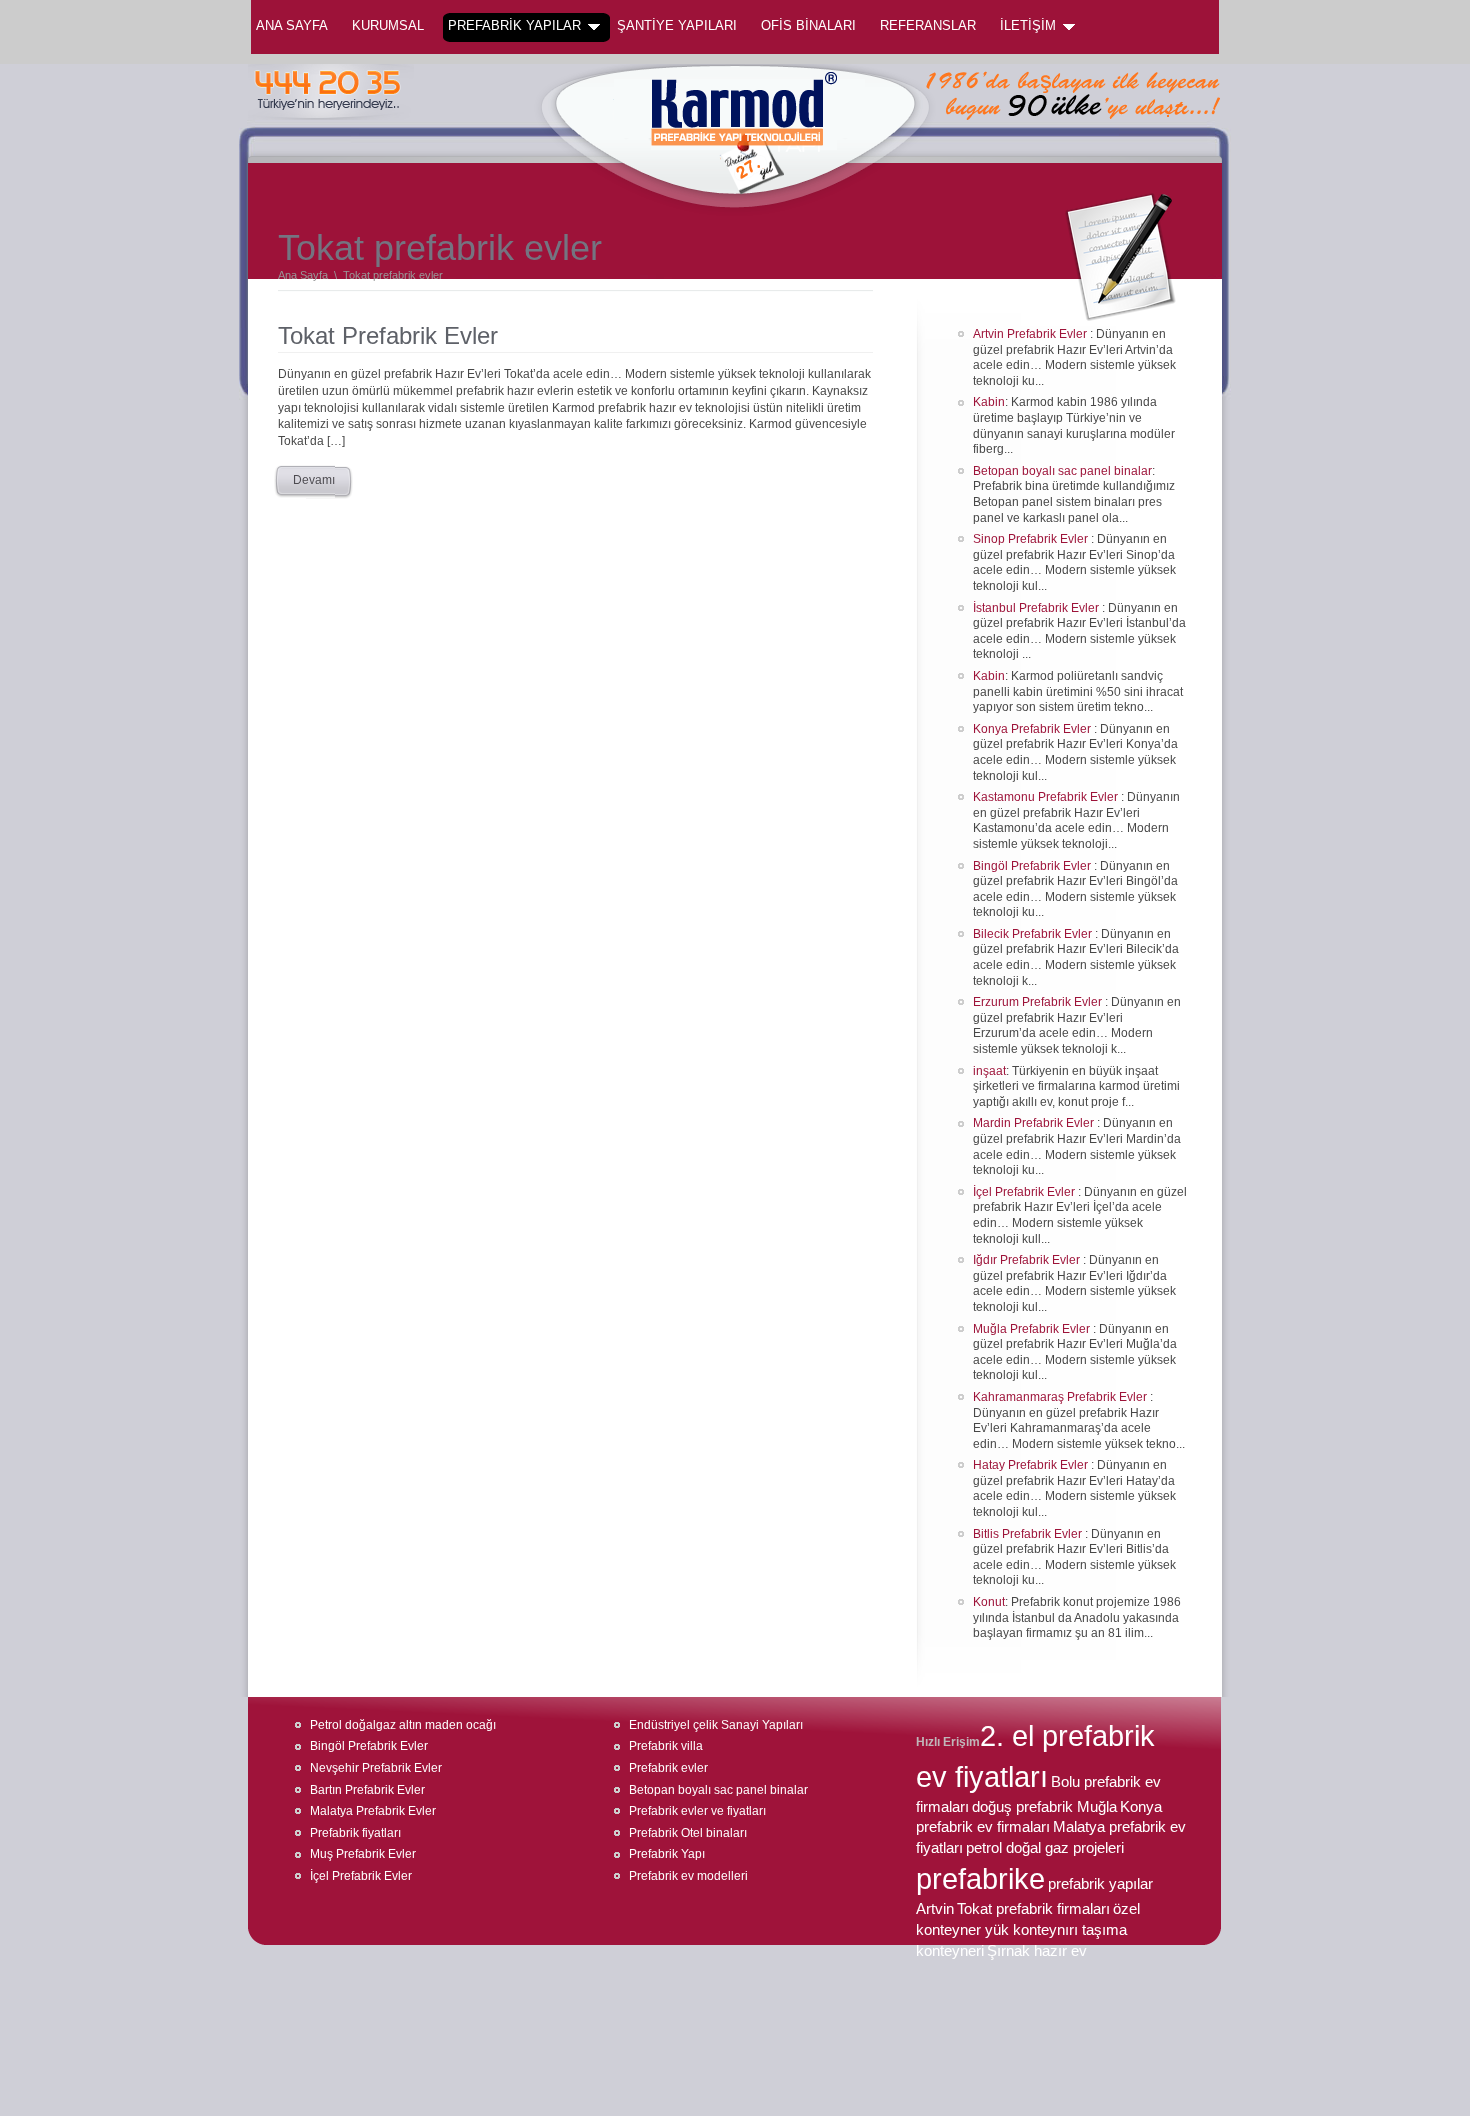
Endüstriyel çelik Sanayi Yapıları (716, 1725)
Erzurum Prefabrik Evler (1039, 1002)
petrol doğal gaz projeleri (1045, 1848)
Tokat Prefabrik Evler (388, 335)
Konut (989, 1602)
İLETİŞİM (1028, 25)
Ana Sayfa (292, 25)
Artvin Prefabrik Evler (1031, 334)
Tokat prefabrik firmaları (1033, 1909)
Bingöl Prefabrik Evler (1033, 866)
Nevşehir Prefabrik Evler (376, 1768)
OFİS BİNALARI (808, 25)
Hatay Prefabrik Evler (1032, 1465)
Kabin (989, 402)
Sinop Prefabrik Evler (1032, 539)
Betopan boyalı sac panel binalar (1062, 471)
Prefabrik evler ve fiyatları (697, 1811)
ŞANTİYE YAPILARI (677, 25)
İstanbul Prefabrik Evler (1037, 608)
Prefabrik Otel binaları (688, 1833)
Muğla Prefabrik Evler (1033, 1329)
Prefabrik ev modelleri (688, 1876)
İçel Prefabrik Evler (1025, 1192)
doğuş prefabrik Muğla (1044, 1807)
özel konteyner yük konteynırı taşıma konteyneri (1028, 1929)
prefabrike (980, 1879)
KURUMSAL (388, 25)
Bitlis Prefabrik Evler (1029, 1534)
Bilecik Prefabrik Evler (1034, 934)
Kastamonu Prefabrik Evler (1047, 797)
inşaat (989, 1071)
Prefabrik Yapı (667, 1854)
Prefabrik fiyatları (355, 1833)
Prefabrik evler (668, 1768)
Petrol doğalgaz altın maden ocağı (403, 1725)
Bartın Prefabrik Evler (367, 1790)
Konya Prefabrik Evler (1033, 729)
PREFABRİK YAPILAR (514, 25)
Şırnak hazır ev (1037, 1951)
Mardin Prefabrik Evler (1035, 1123)
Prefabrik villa (666, 1746)
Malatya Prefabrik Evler (373, 1811)
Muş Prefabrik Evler (363, 1854)
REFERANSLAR (928, 25)
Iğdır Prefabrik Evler (1028, 1260)
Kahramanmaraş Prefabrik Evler (1061, 1397)
